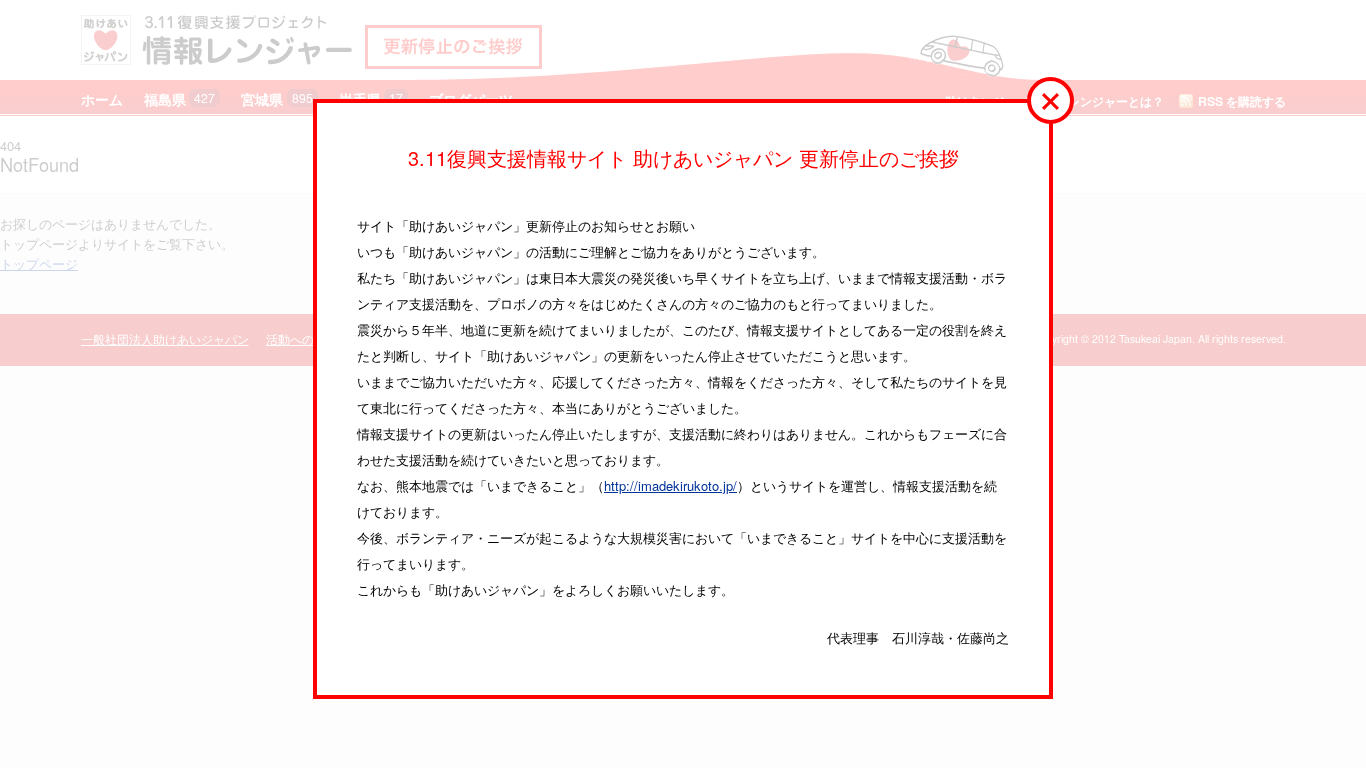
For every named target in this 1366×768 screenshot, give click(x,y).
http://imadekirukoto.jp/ (670, 485)
